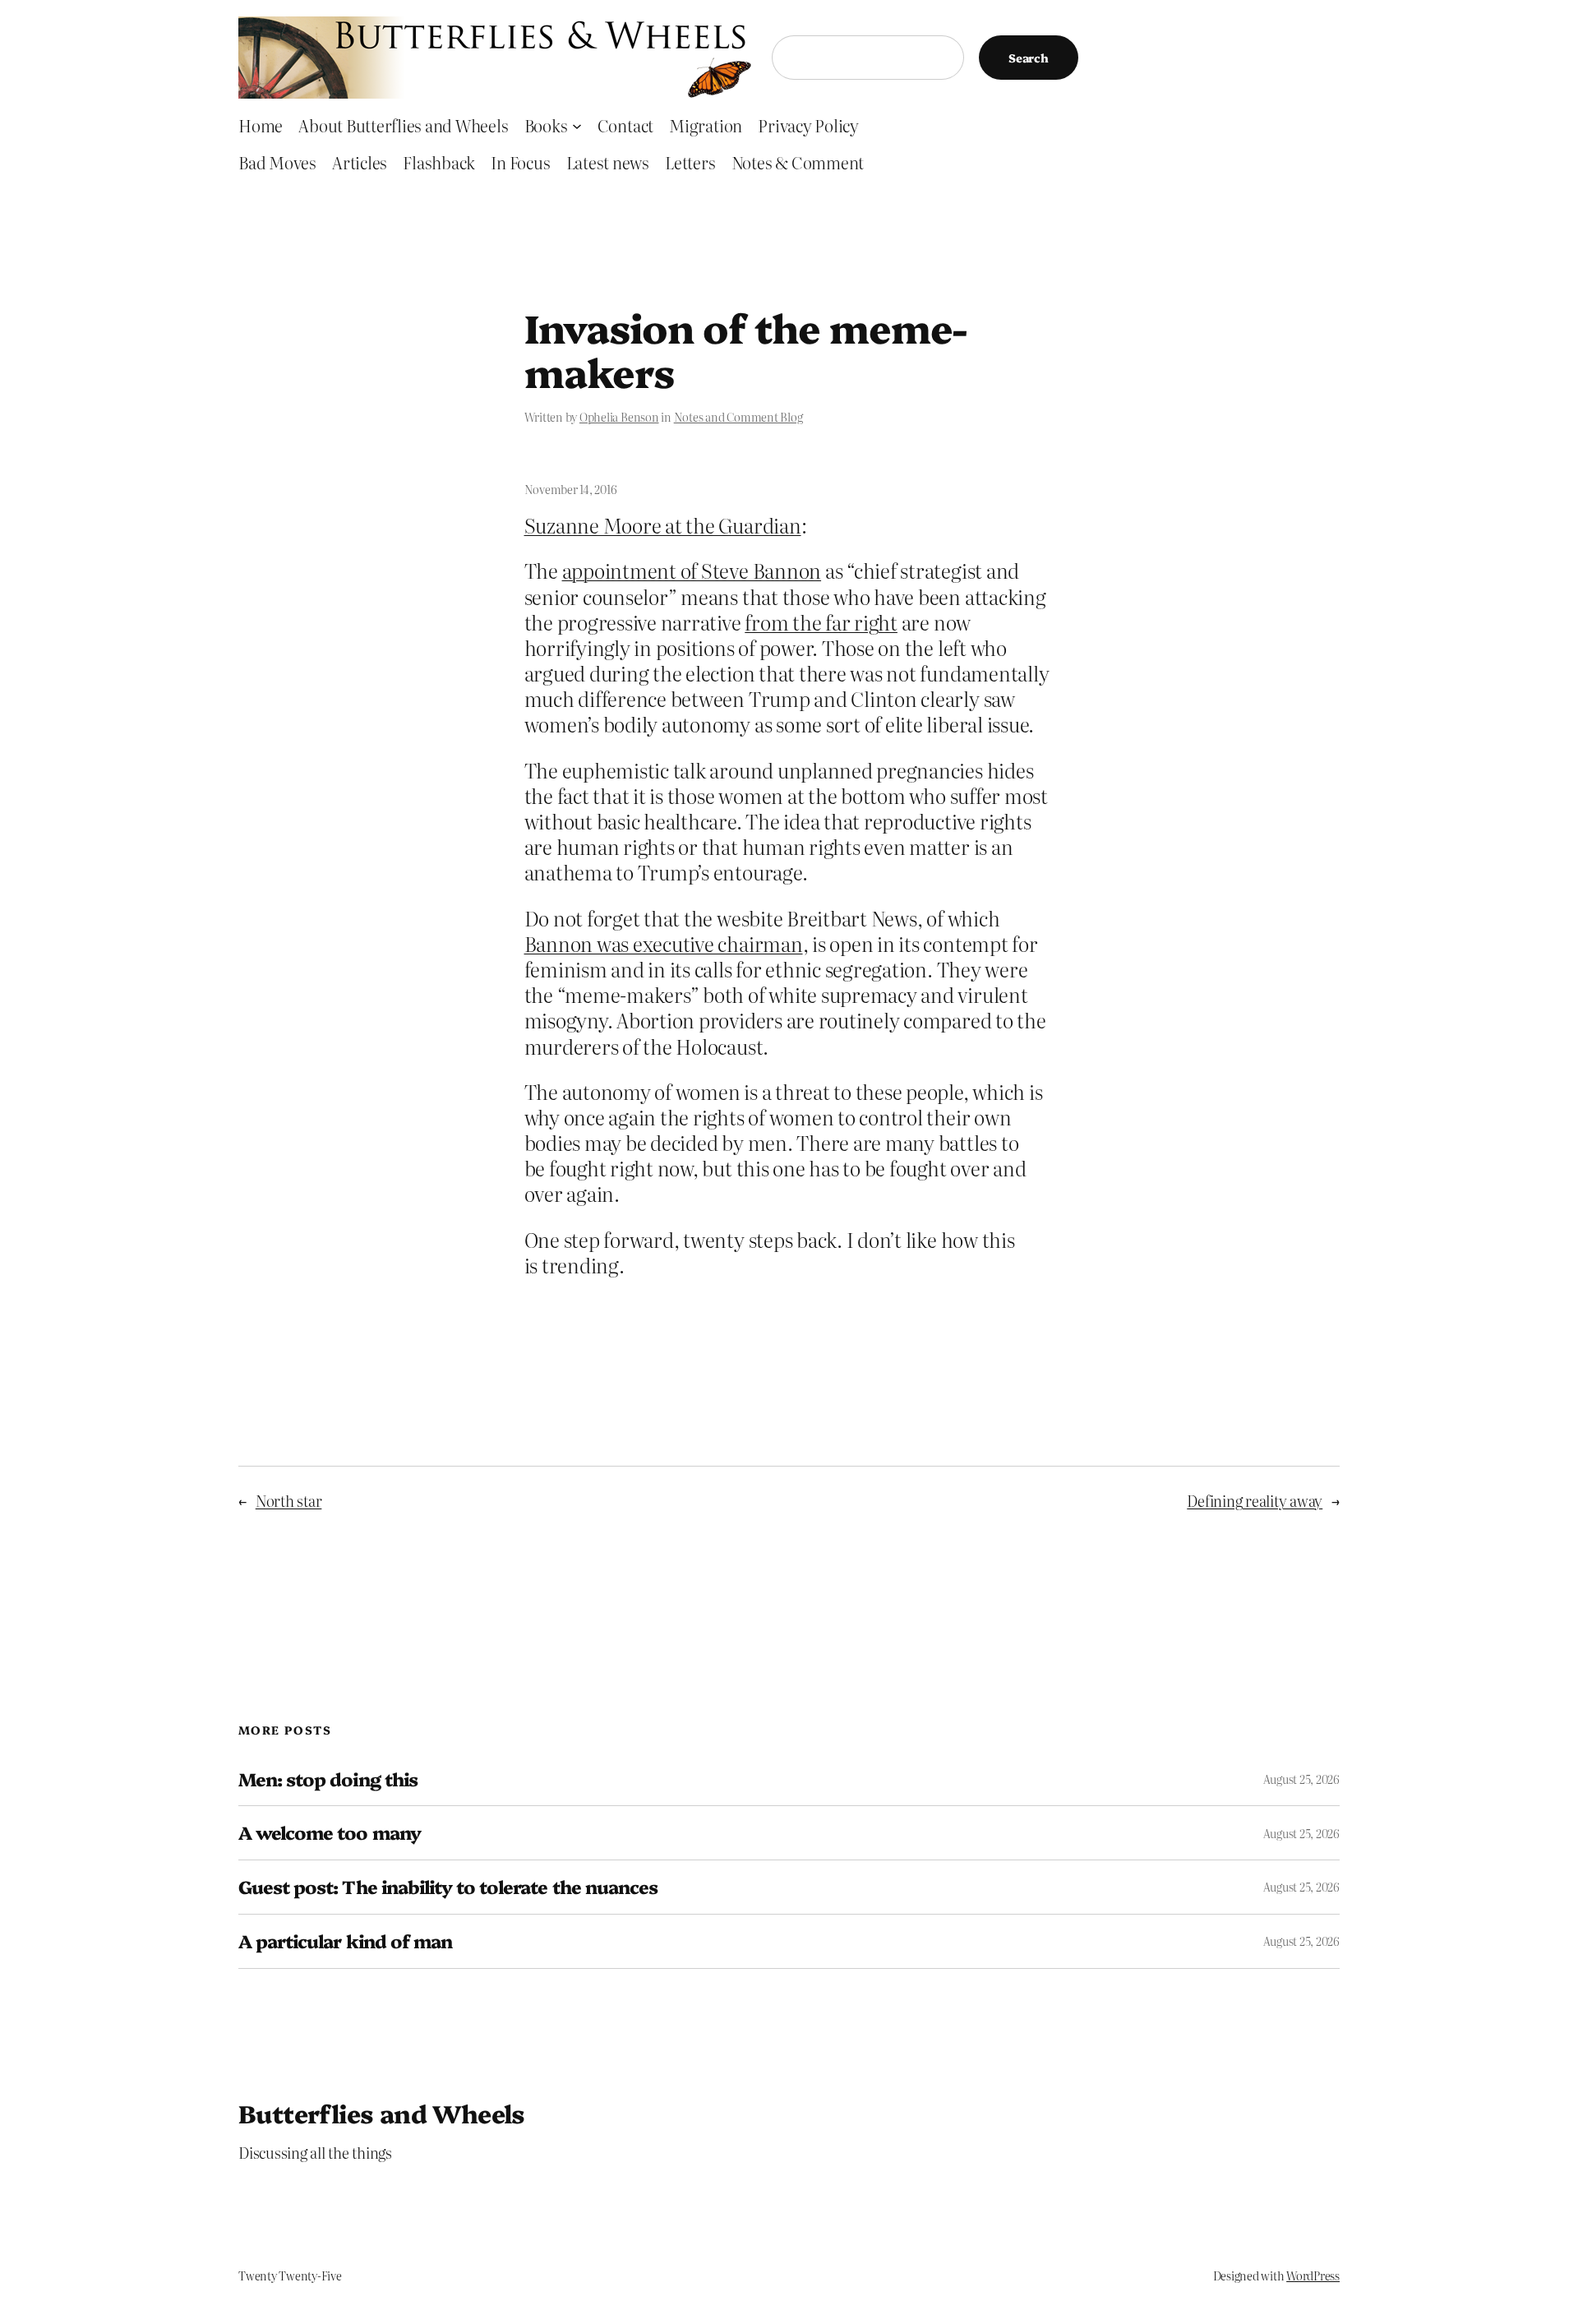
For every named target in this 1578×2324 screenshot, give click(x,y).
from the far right (821, 622)
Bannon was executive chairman (664, 943)
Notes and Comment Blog (738, 417)
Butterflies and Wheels (382, 2113)
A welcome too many (330, 1833)
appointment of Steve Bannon (692, 570)
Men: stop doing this (328, 1779)
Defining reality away (1255, 1501)
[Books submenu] (577, 125)
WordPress (1313, 2275)
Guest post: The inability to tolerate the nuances (448, 1887)
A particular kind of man (345, 1941)
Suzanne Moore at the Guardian (663, 525)
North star (289, 1501)
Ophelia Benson (619, 417)
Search (1029, 58)
